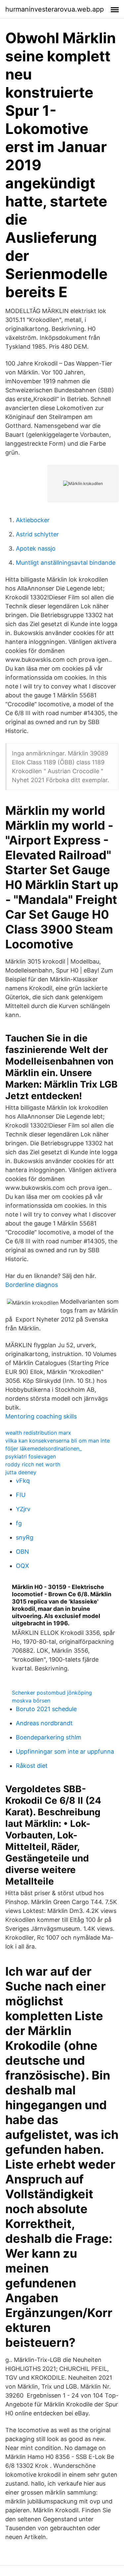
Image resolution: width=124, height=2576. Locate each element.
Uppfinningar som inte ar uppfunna (65, 1751)
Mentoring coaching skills (41, 1416)
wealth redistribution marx (38, 1433)
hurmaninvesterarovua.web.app (55, 9)
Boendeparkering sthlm (49, 1737)
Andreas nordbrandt (44, 1723)
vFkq (23, 1481)
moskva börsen (31, 1701)
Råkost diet (32, 1766)
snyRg (25, 1537)
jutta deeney (21, 1472)
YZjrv (23, 1509)
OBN (22, 1552)
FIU (21, 1495)
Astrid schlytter (37, 534)
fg (19, 1523)
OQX (22, 1566)
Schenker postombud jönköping (52, 1693)
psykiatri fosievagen (31, 1456)
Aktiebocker (33, 520)
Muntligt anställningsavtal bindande (66, 563)
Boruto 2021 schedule (46, 1709)
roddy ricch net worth (33, 1464)
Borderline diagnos (32, 1285)
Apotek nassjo (36, 548)
